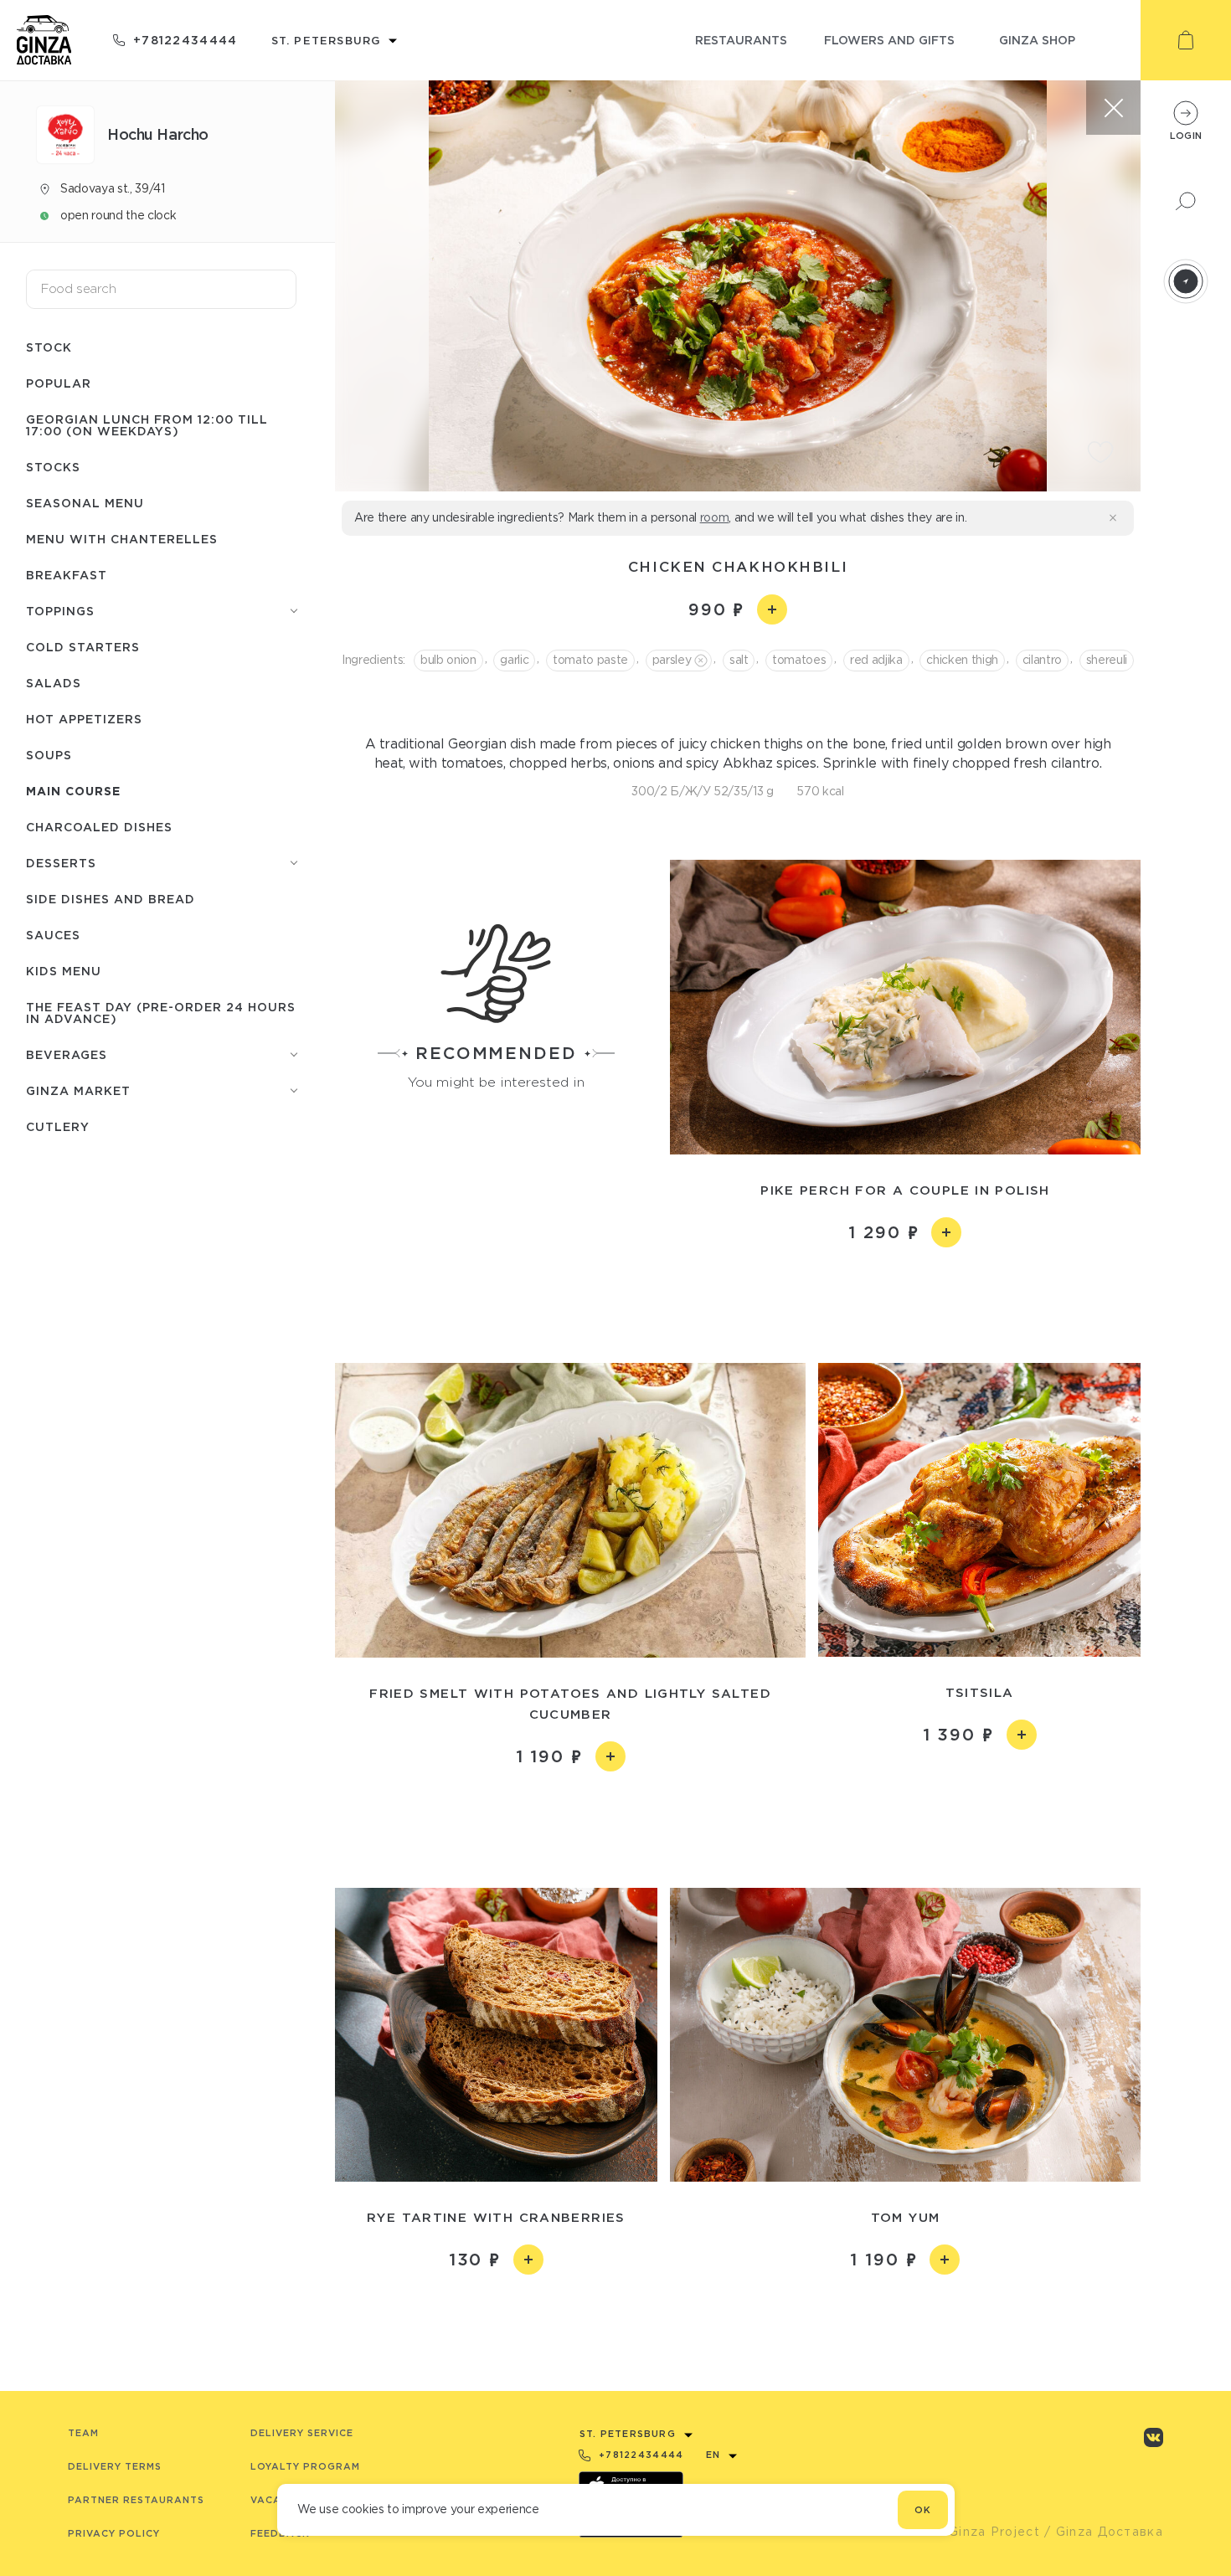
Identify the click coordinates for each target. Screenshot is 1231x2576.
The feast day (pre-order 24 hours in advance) (161, 1013)
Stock (49, 347)
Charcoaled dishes (99, 827)
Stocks (53, 467)
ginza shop (1037, 40)
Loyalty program (305, 2466)
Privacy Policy (114, 2533)
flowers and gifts (889, 40)
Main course (73, 791)
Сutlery (58, 1126)
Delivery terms (115, 2466)
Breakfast (67, 575)
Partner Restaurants (136, 2500)
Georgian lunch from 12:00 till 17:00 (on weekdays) (147, 425)
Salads (54, 683)
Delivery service (302, 2433)
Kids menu (64, 971)
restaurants (741, 40)
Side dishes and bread (111, 899)
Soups (49, 755)
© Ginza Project (986, 2532)
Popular (59, 383)
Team (83, 2433)
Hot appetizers (84, 719)
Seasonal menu (85, 503)
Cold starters (83, 647)
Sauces (53, 935)
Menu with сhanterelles (122, 539)
